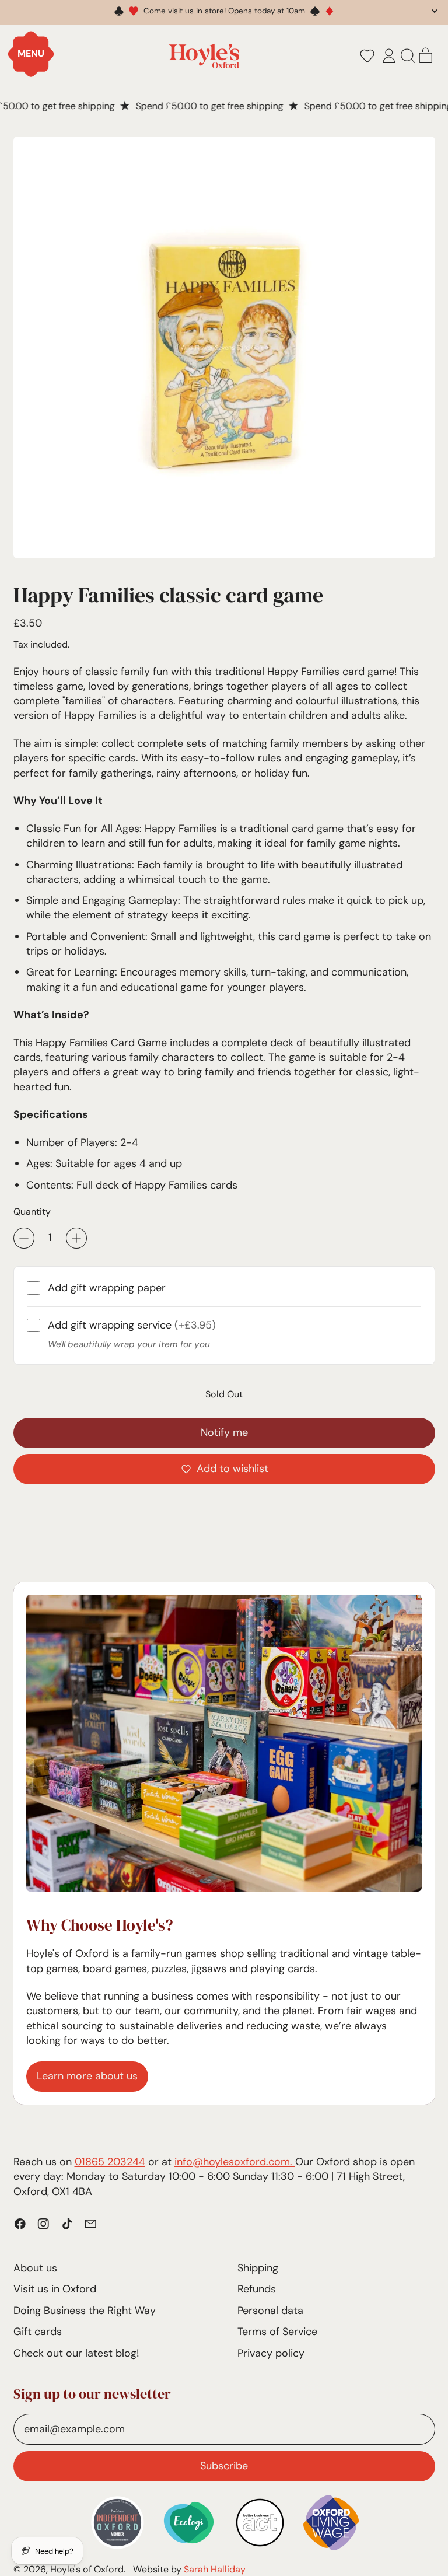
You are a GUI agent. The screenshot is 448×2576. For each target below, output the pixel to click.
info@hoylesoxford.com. (235, 2162)
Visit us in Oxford (55, 2289)
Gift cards (38, 2332)
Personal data (270, 2311)
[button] (367, 56)
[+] (76, 1238)
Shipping (258, 2268)
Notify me (224, 1432)
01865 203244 (110, 2162)
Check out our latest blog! (76, 2353)
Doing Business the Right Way (85, 2311)
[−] (24, 1238)
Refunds (257, 2289)
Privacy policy (271, 2353)
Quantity (32, 1212)
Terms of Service (277, 2332)
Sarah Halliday (215, 2569)
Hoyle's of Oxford (87, 2569)
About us (35, 2268)
